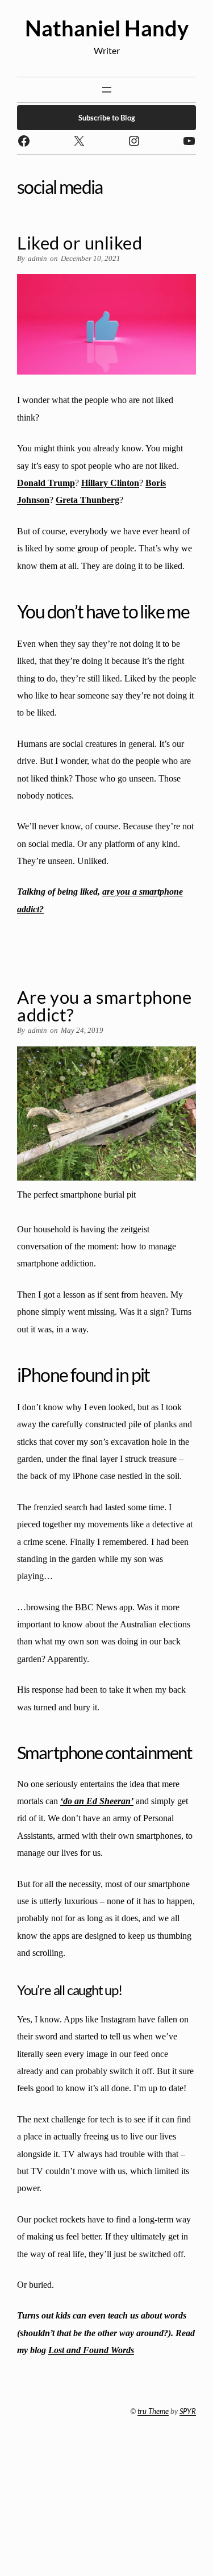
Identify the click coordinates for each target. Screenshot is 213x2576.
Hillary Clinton (110, 483)
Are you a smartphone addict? (104, 1006)
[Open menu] (107, 90)
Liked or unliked (80, 243)
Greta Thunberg (87, 500)
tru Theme (153, 2411)
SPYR (188, 2411)
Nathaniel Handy (107, 28)
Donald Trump (46, 483)
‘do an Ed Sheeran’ (97, 1801)
